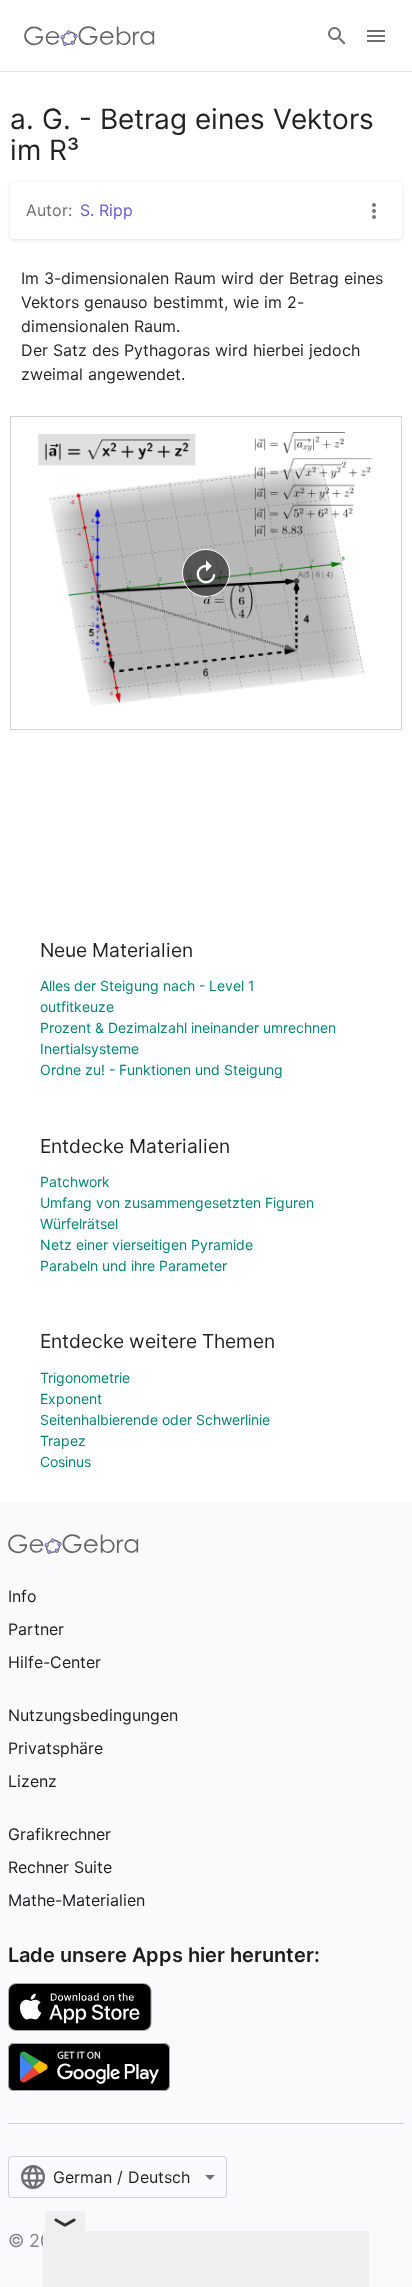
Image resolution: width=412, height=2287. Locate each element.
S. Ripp (106, 210)
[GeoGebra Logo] (89, 36)
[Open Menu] (376, 36)
